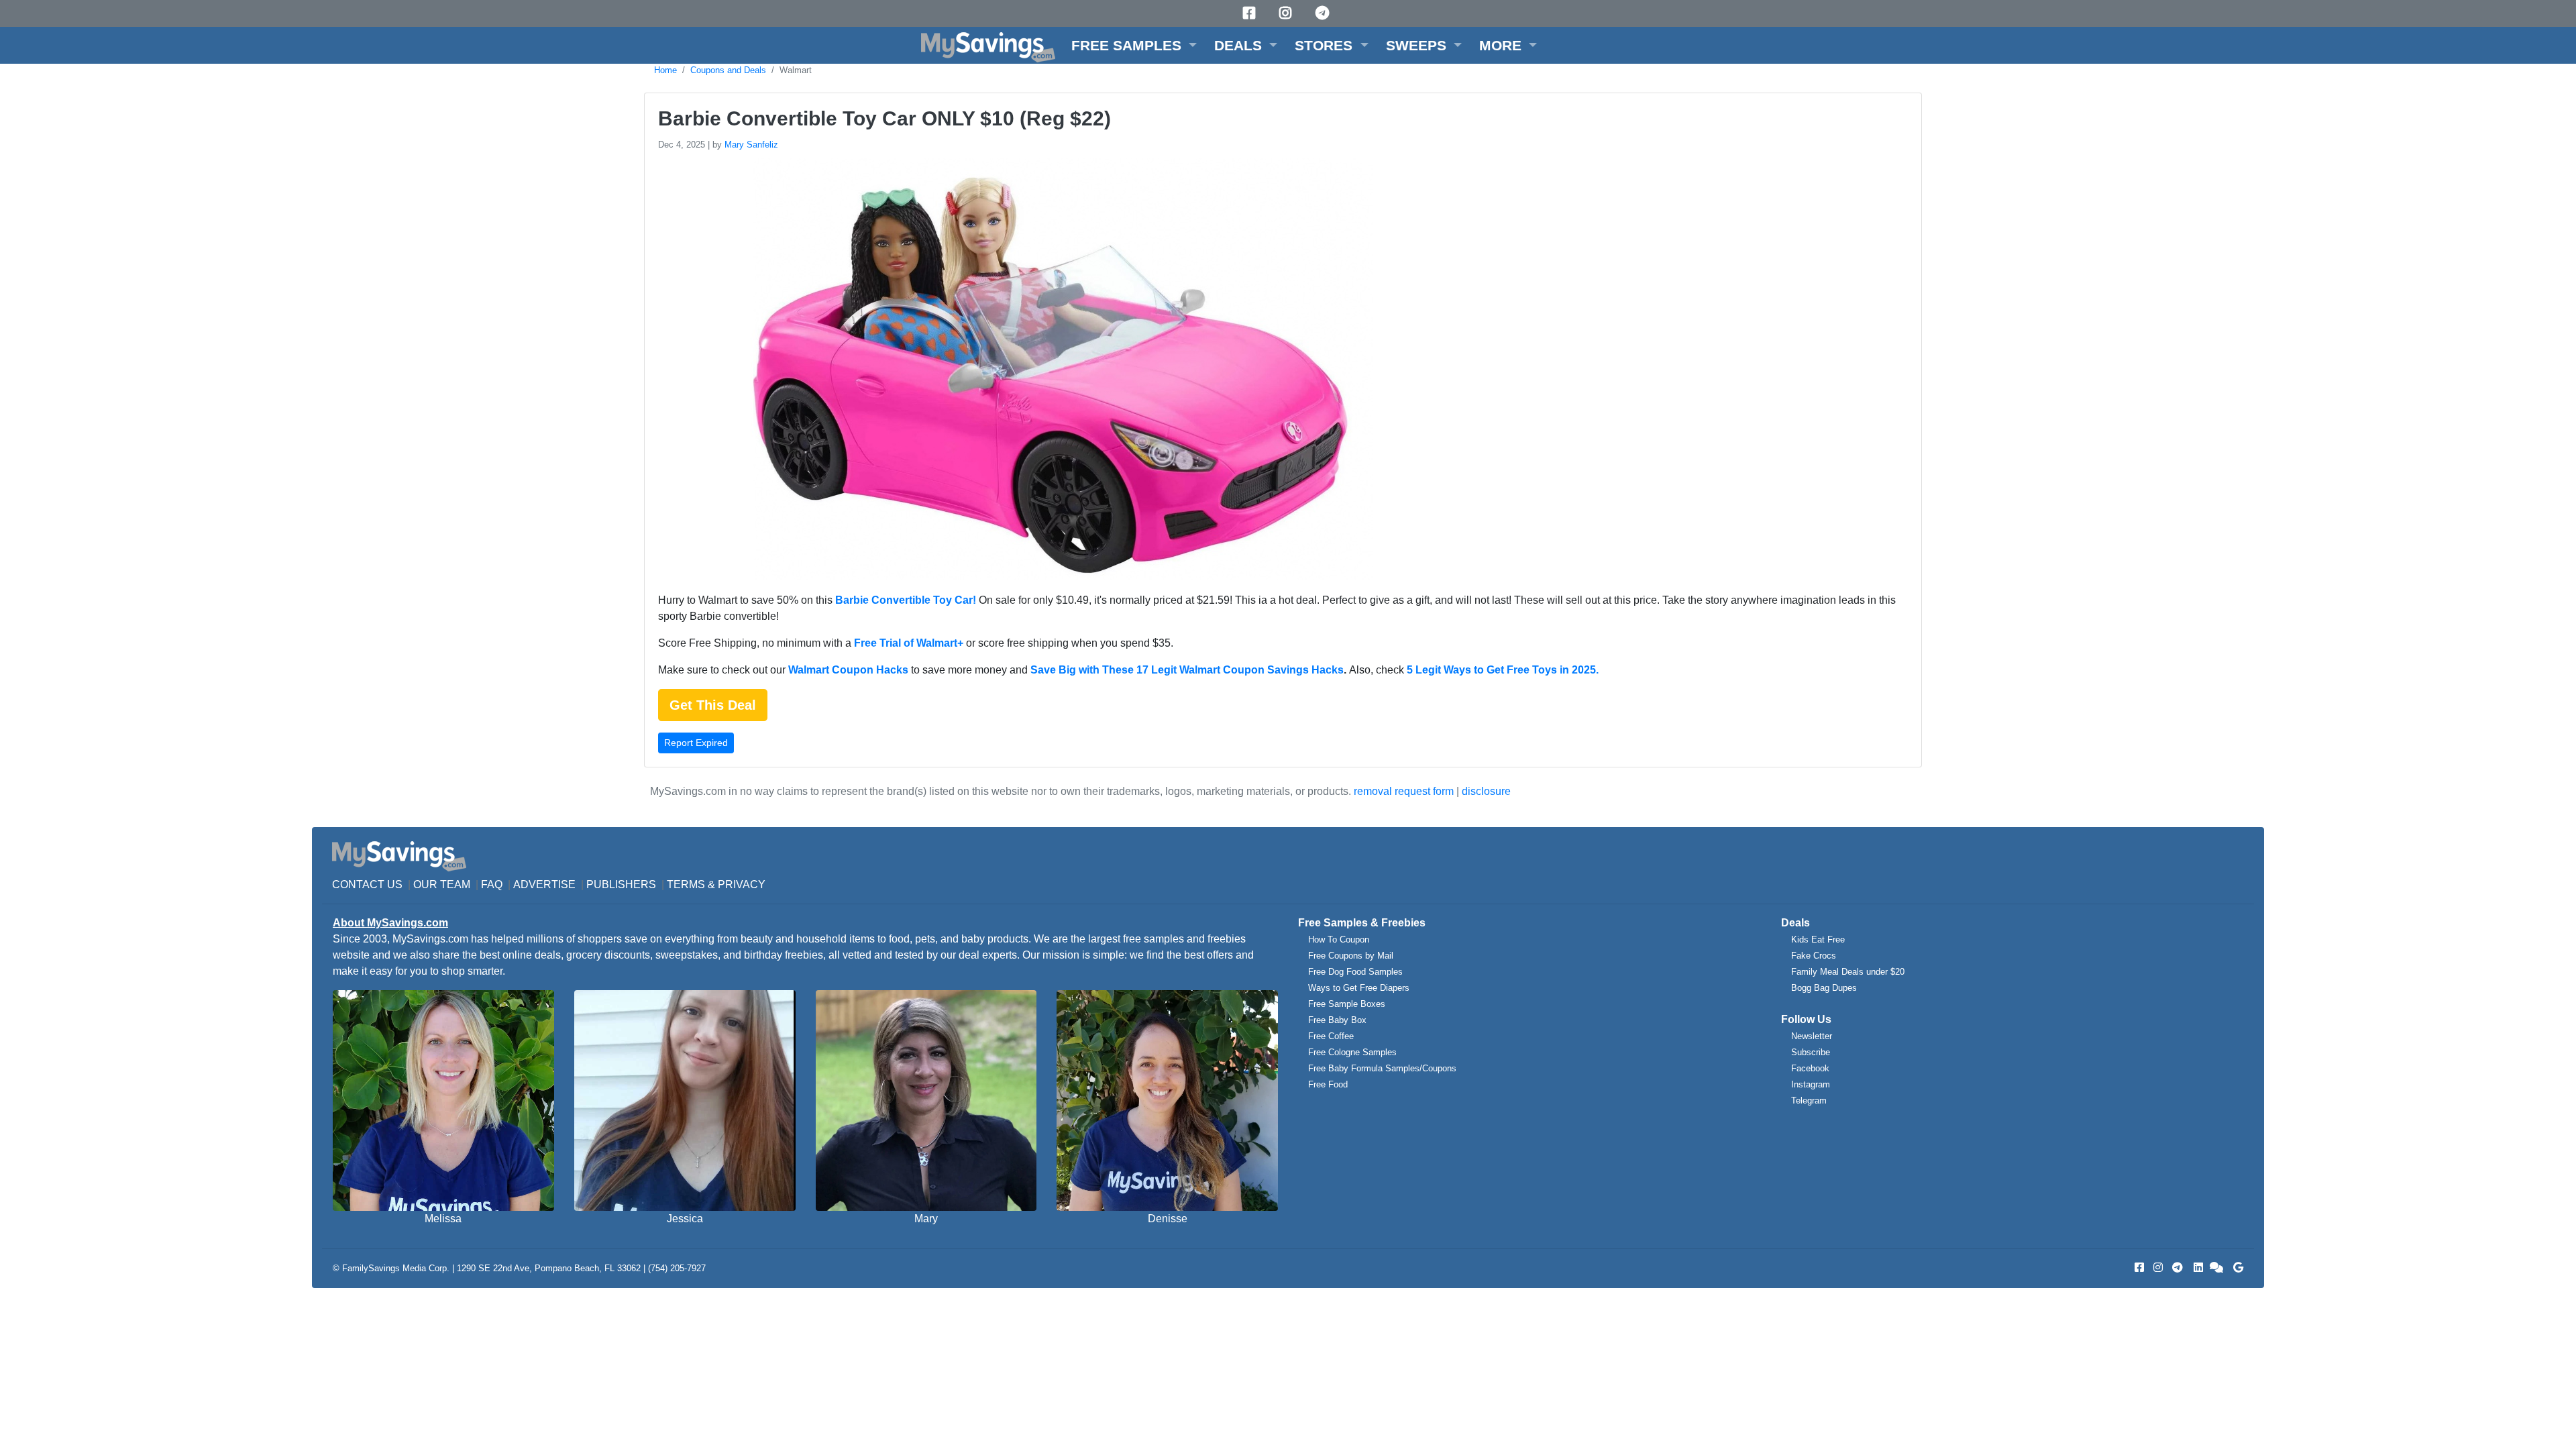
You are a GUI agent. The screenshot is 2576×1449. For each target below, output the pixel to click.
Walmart (796, 70)
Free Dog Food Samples (1355, 972)
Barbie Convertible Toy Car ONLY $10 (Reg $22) (884, 118)
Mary (926, 1219)
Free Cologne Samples (1352, 1052)
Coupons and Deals (728, 70)
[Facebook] (1251, 13)
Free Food (1328, 1084)
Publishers (621, 884)
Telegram (1809, 1101)
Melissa (443, 1219)
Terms (686, 884)
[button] (1134, 45)
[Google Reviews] (2236, 1268)
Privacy (742, 884)
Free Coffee (1331, 1036)
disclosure (1486, 791)
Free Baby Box (1337, 1020)
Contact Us (367, 884)
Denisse (1168, 1219)
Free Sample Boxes (1347, 1004)
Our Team (442, 884)
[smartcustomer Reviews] (2217, 1268)
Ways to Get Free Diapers (1359, 988)
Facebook (1810, 1068)
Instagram (1811, 1084)
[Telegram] (1324, 13)
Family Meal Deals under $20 (1848, 972)
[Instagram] (1287, 13)
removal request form (1404, 791)
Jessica (685, 1219)
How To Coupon (1339, 940)
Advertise (544, 884)
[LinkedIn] (2197, 1268)
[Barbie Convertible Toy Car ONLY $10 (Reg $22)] (1055, 371)
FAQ (492, 884)
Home (665, 70)
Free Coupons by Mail (1351, 956)
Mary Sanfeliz (751, 145)
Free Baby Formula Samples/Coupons (1382, 1068)
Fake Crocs (1814, 956)
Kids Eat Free (1818, 940)
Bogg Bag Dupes (1824, 988)
